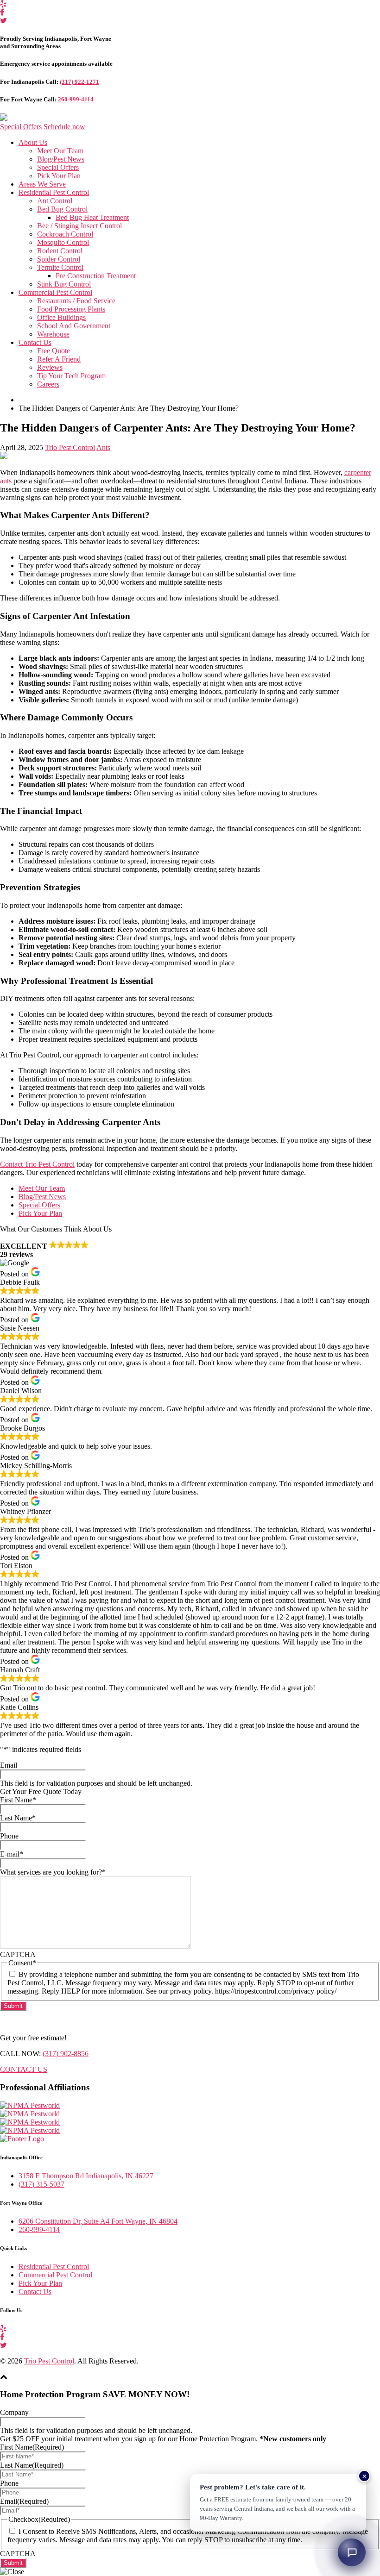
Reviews (50, 367)
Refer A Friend (59, 359)
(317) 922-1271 (79, 82)
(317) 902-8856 (66, 2054)
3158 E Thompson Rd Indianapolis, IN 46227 (86, 2176)
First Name (18, 1800)
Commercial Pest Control (55, 292)
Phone (9, 1836)
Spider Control (59, 259)
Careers (48, 384)
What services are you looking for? (53, 1872)
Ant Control (55, 201)
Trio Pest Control (70, 447)
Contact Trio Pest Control (37, 1164)
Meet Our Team (60, 151)
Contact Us (35, 342)
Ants (103, 447)
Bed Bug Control (62, 209)
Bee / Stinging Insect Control (79, 226)
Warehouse (53, 334)
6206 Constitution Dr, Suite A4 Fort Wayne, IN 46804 (98, 2221)
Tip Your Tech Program (71, 376)
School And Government (74, 326)
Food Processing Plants (71, 309)
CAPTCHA (18, 1954)
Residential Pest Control (54, 192)
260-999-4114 (76, 99)
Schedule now (64, 127)
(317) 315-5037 (41, 2184)
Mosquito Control (63, 242)
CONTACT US (24, 2069)
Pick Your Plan (59, 176)
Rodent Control (60, 251)
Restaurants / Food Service (76, 301)
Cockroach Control (65, 234)
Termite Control (60, 267)
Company (14, 2412)
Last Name (18, 1818)
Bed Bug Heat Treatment (92, 217)
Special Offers (21, 127)
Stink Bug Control (64, 284)
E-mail (12, 1854)
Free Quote (54, 351)
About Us (33, 142)
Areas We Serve (42, 184)
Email (9, 1765)
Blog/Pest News (61, 159)
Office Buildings (61, 317)
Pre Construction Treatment (96, 276)
